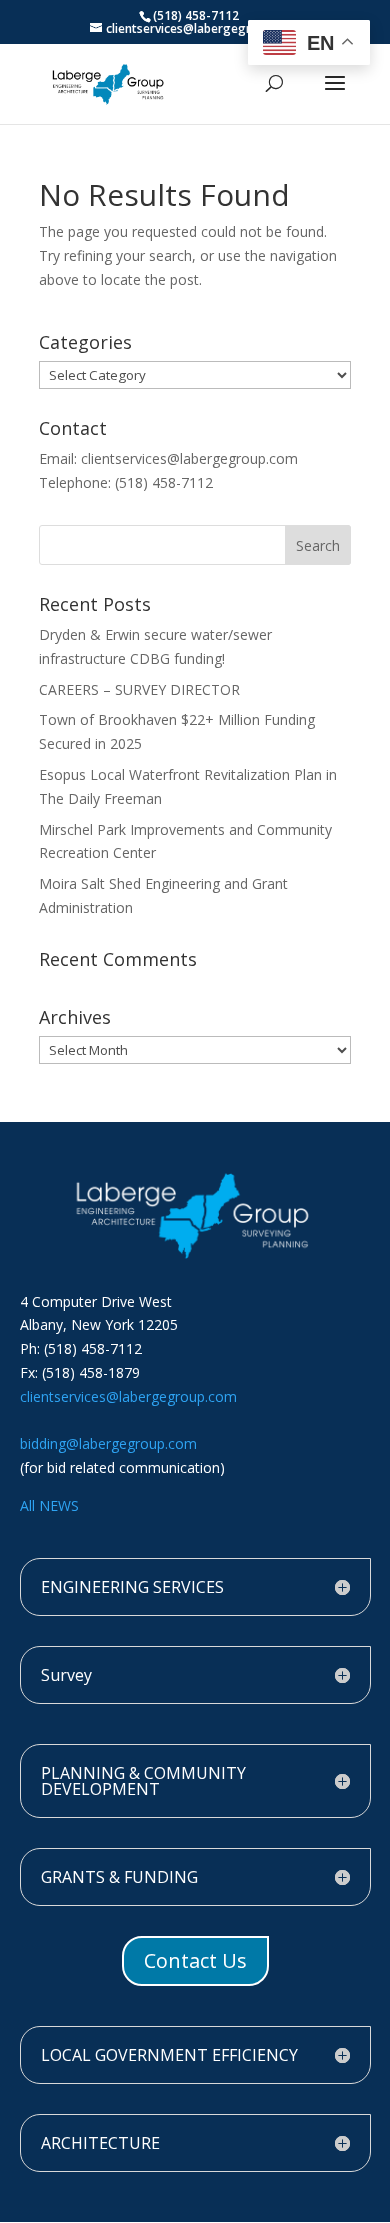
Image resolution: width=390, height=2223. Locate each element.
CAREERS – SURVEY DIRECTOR (139, 689)
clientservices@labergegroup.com (128, 1396)
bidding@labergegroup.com (108, 1443)
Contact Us (195, 1960)
